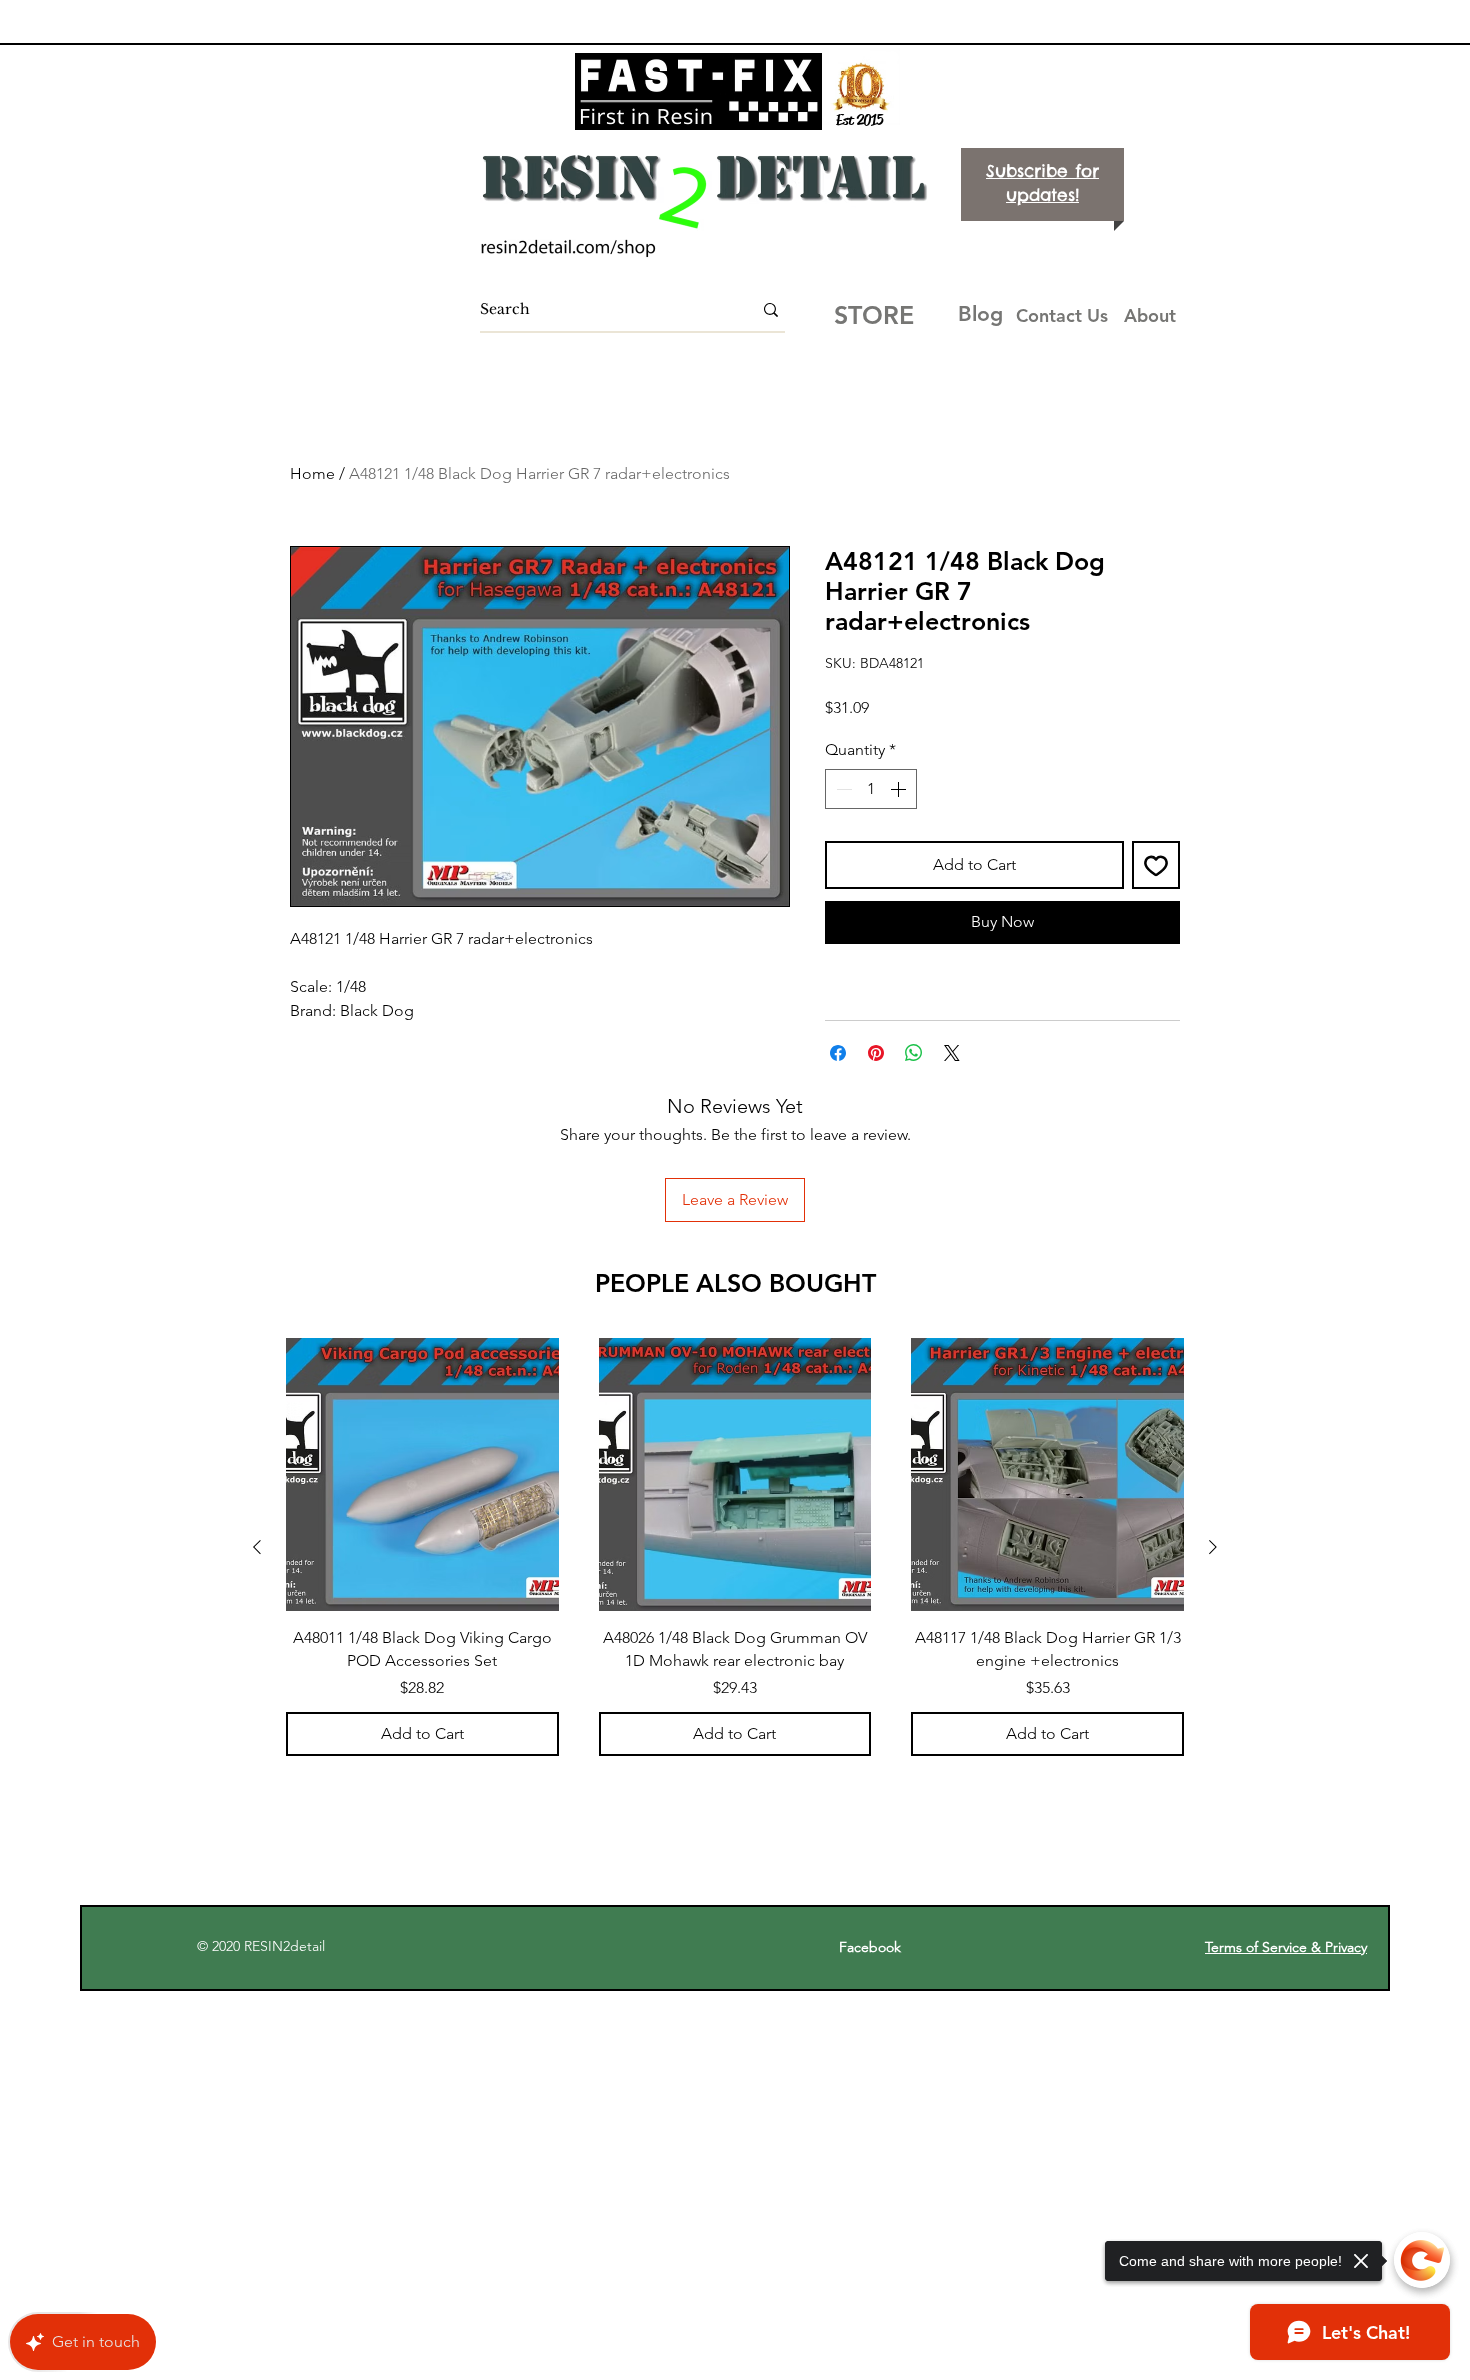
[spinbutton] (871, 789)
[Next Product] (1213, 1547)
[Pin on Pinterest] (876, 1053)
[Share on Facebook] (838, 1053)
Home (312, 473)
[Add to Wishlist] (1156, 865)
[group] (735, 1546)
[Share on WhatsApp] (914, 1053)
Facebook (880, 1947)
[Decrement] (842, 789)
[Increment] (900, 789)
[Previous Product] (257, 1547)
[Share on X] (952, 1053)
